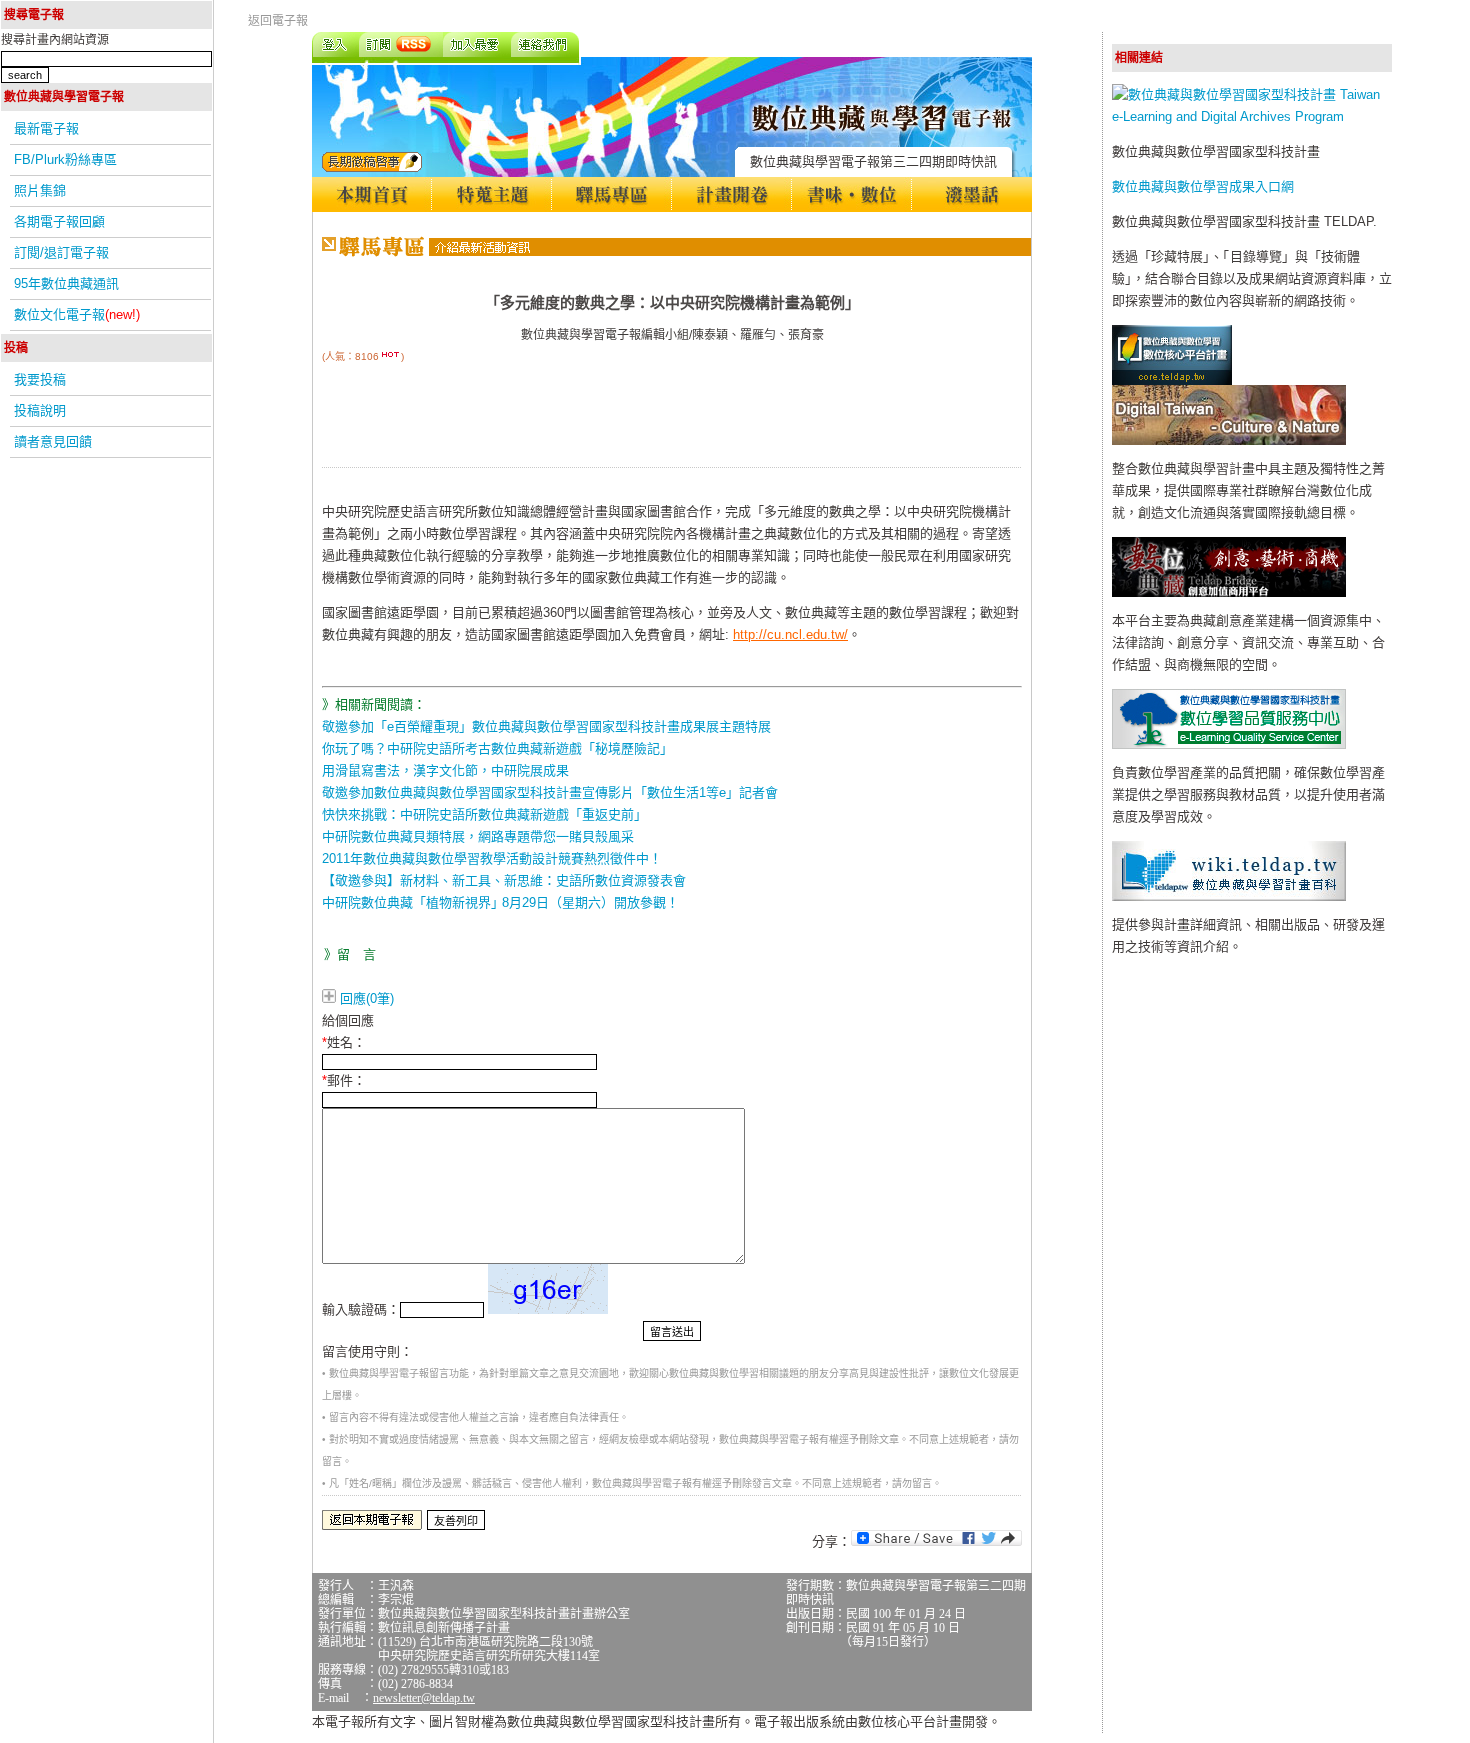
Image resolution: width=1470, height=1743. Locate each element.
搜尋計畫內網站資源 (55, 40)
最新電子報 (46, 128)
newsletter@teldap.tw (424, 1698)
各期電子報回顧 (59, 221)
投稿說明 (40, 410)
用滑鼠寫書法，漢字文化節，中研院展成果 (445, 770)
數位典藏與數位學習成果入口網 (1203, 186)
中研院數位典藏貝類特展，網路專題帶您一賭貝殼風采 (478, 836)
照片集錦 (40, 190)
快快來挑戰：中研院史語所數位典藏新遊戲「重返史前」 (484, 814)
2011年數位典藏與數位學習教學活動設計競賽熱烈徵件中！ (492, 858)
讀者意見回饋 (53, 441)
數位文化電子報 (77, 314)
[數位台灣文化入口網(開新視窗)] (1229, 440)
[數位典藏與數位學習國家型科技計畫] (1252, 116)
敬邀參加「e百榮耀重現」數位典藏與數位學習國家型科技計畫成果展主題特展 (546, 726)
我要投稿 (40, 379)
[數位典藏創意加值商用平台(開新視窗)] (1229, 592)
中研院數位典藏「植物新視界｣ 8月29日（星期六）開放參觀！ (500, 902)
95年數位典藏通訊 (66, 283)
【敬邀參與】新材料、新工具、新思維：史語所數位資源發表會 (504, 880)
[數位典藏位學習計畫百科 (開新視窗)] (1229, 896)
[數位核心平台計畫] (1172, 380)
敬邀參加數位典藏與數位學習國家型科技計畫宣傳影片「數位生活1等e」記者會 (550, 792)
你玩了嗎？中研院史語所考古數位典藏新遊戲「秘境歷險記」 (497, 748)
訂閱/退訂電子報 (61, 252)
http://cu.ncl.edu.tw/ (790, 634)
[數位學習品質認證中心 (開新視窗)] (1229, 744)
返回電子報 (278, 21)
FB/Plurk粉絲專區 (65, 159)
